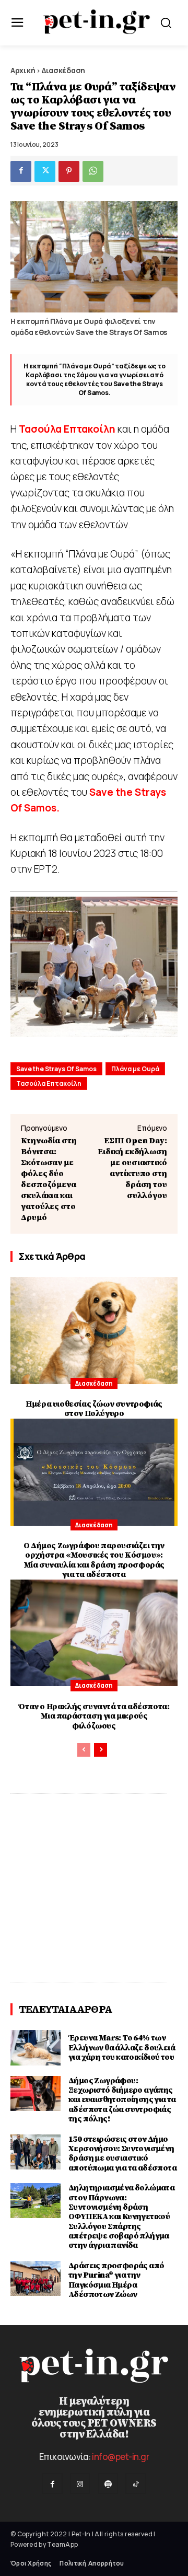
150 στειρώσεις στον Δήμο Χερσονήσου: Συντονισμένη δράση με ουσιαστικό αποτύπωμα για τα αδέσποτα (122, 2154)
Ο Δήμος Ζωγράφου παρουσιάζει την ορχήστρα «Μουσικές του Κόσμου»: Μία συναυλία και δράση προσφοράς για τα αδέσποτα (94, 1560)
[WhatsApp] (93, 171)
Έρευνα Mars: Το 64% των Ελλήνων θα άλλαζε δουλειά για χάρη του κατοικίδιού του (122, 2047)
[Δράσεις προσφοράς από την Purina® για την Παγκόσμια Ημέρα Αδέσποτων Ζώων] (36, 2278)
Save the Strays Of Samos (56, 1069)
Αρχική (23, 70)
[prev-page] (84, 1750)
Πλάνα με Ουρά (135, 1069)
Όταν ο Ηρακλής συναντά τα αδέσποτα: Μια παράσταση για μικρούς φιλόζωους (94, 1716)
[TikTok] (136, 2483)
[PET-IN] (97, 22)
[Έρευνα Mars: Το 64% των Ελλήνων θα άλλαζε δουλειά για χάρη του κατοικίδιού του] (36, 2047)
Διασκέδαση (63, 70)
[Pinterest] (69, 171)
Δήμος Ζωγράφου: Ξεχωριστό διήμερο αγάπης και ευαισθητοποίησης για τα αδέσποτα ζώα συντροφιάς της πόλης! (122, 2100)
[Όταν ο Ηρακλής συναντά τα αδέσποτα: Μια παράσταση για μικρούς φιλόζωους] (94, 1633)
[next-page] (101, 1750)
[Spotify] (108, 2483)
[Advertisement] (94, 1888)
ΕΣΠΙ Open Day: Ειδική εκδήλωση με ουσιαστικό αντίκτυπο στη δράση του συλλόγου (132, 1168)
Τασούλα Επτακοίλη (49, 1083)
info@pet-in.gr (120, 2457)
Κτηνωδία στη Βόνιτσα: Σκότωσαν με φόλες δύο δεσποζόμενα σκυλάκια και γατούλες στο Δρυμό (49, 1179)
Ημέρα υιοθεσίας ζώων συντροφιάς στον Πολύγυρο (94, 1409)
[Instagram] (80, 2483)
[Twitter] (45, 171)
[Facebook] (21, 171)
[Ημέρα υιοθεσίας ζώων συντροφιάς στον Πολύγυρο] (94, 1331)
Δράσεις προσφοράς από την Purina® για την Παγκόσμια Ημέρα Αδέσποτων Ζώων (116, 2280)
